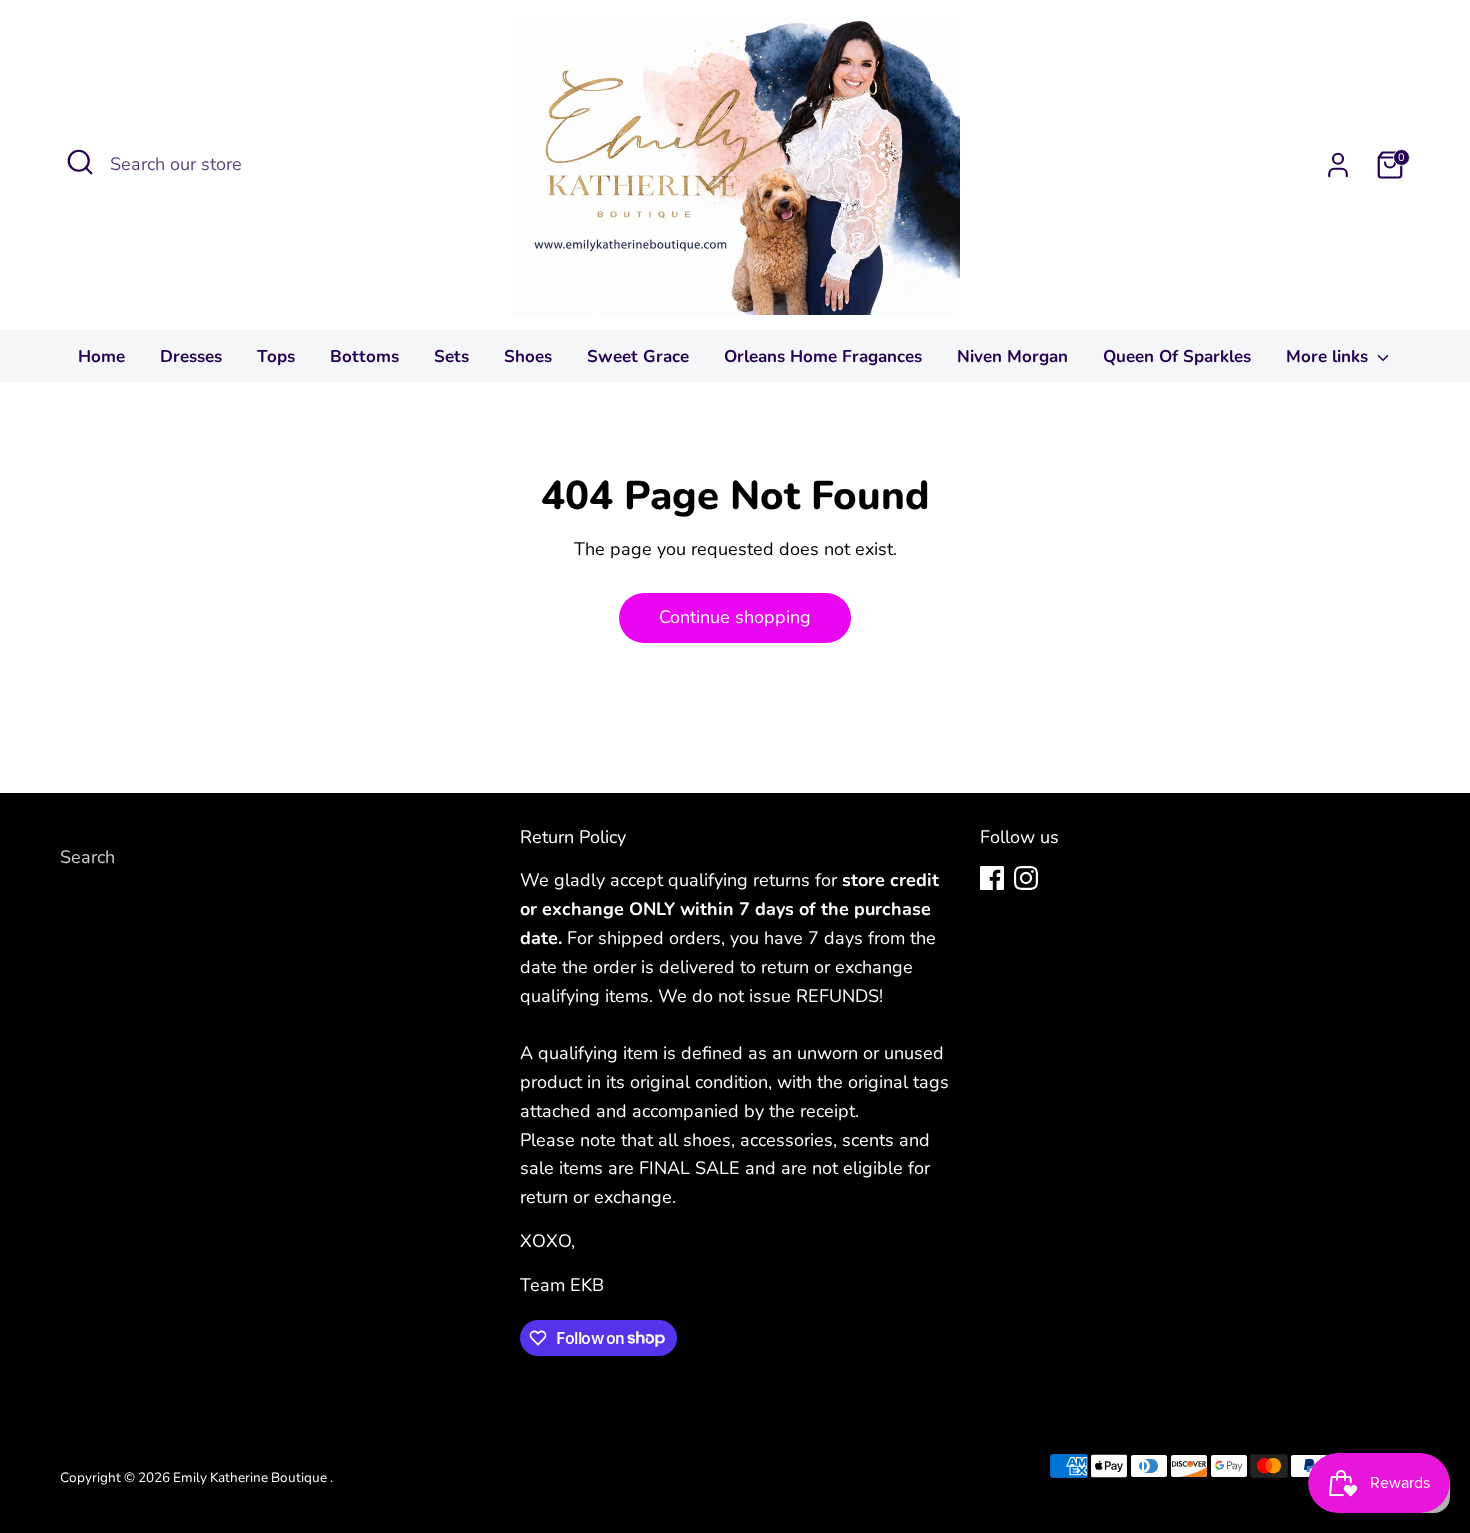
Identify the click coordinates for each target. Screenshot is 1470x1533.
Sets (451, 356)
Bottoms (364, 356)
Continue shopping (735, 617)
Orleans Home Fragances (823, 356)
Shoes (528, 356)
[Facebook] (992, 878)
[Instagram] (1026, 878)
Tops (276, 356)
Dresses (191, 356)
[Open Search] (80, 162)
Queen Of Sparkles (1177, 356)
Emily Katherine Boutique (251, 1477)
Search (87, 857)
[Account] (1338, 165)
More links (1329, 356)
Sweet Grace (638, 356)
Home (101, 356)
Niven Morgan (1012, 356)
